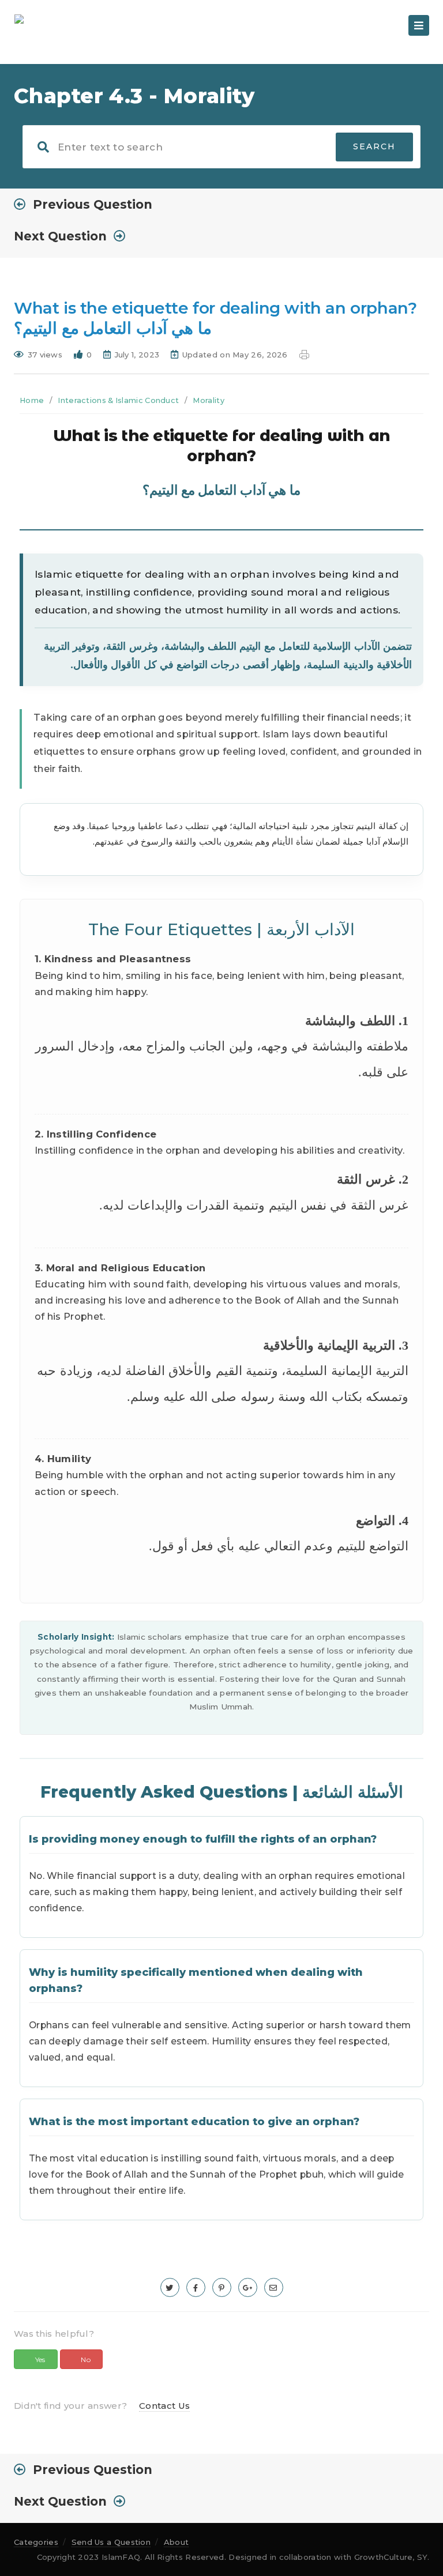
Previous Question (93, 204)
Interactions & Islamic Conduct (118, 400)
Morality (208, 400)
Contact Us (164, 2406)
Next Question (60, 236)
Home (32, 400)
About (177, 2542)
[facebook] (196, 2287)
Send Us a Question (111, 2542)
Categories (36, 2542)
